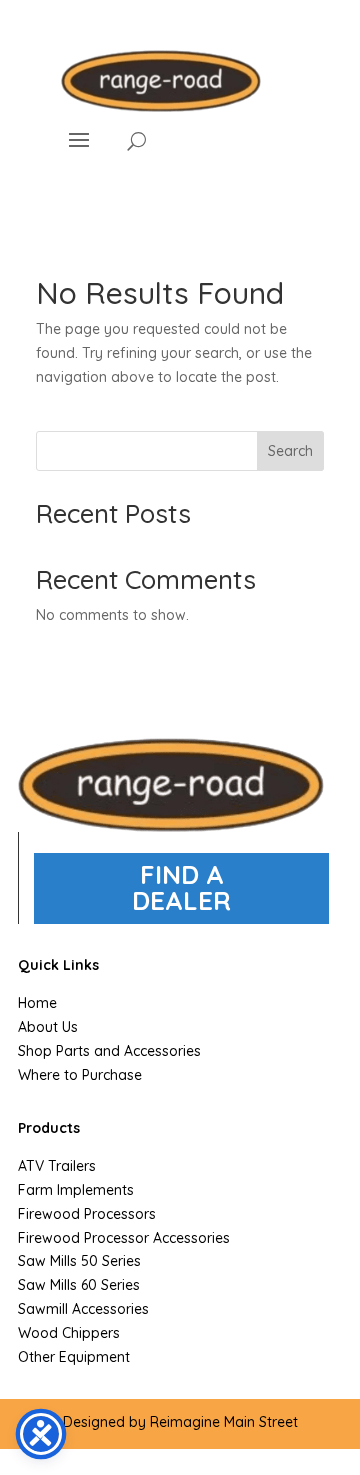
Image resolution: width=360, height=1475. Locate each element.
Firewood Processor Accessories (124, 1238)
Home (37, 1003)
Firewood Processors (87, 1214)
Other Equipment (74, 1357)
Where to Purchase (80, 1075)
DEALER (181, 900)
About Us (48, 1027)
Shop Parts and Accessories (109, 1051)
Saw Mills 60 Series (79, 1285)
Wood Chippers (69, 1333)
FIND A (182, 874)
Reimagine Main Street (224, 1422)
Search (290, 451)
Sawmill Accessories (83, 1309)
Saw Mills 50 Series (79, 1261)
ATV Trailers (57, 1166)
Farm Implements (76, 1190)
